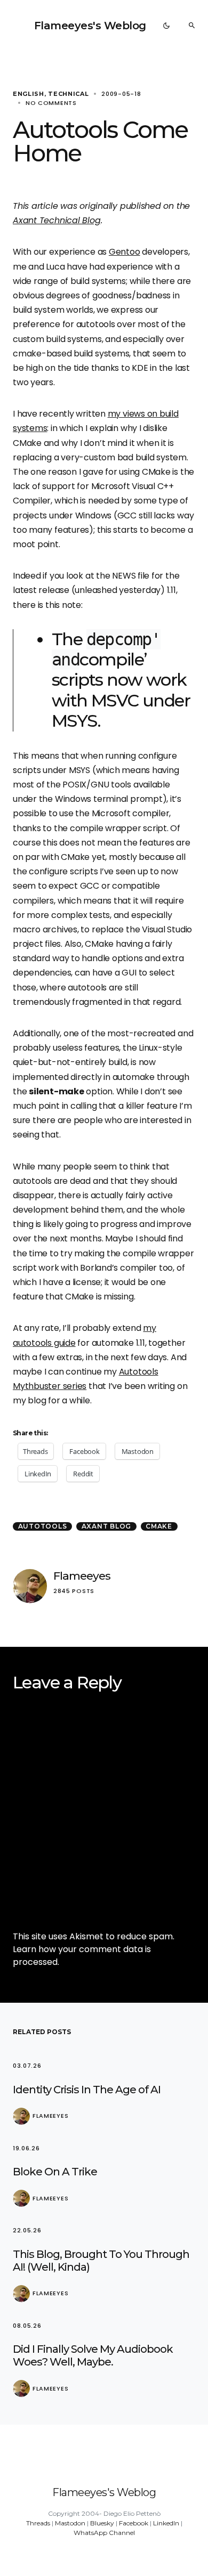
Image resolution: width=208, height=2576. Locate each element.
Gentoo (125, 252)
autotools (43, 1526)
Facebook (134, 2523)
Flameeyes (82, 1576)
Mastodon (70, 2523)
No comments (51, 103)
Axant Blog (107, 1526)
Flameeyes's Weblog (90, 26)
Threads (38, 2523)
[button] (166, 26)
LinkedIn (166, 2523)
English (29, 94)
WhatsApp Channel (104, 2533)
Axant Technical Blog (57, 220)
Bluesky (102, 2523)
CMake (159, 1526)
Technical (68, 94)
